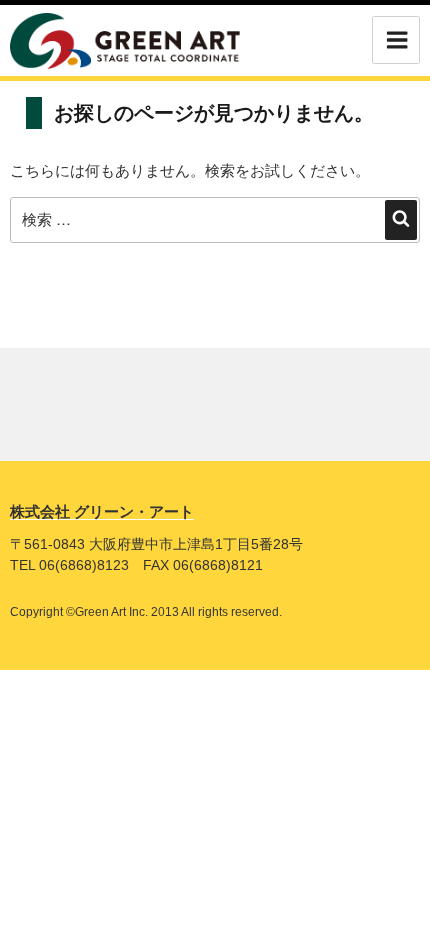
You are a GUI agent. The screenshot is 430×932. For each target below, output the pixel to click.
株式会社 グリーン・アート (102, 511)
